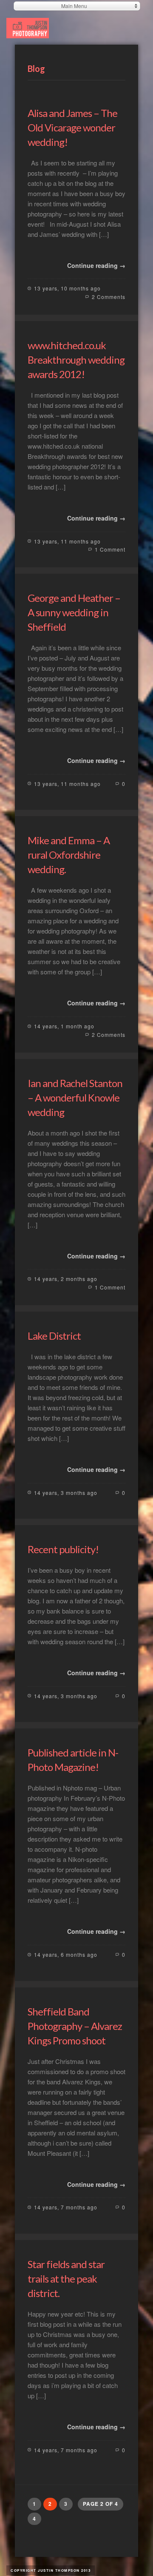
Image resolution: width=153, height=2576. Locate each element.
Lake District (54, 1336)
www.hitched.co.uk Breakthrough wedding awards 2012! (76, 360)
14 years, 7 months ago (66, 2207)
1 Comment (110, 549)
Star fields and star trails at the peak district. (66, 2279)
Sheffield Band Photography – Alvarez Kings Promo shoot (75, 2026)
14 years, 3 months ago (66, 1493)
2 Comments (109, 297)
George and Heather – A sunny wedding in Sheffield (74, 612)
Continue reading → (96, 265)
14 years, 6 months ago (66, 1954)
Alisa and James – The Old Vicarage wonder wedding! (72, 127)
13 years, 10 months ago (67, 288)
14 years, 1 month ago (64, 1026)
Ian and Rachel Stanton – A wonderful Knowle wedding (75, 1097)
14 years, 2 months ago (66, 1279)
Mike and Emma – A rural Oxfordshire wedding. (69, 855)
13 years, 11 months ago (67, 541)
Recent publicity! (63, 1549)
